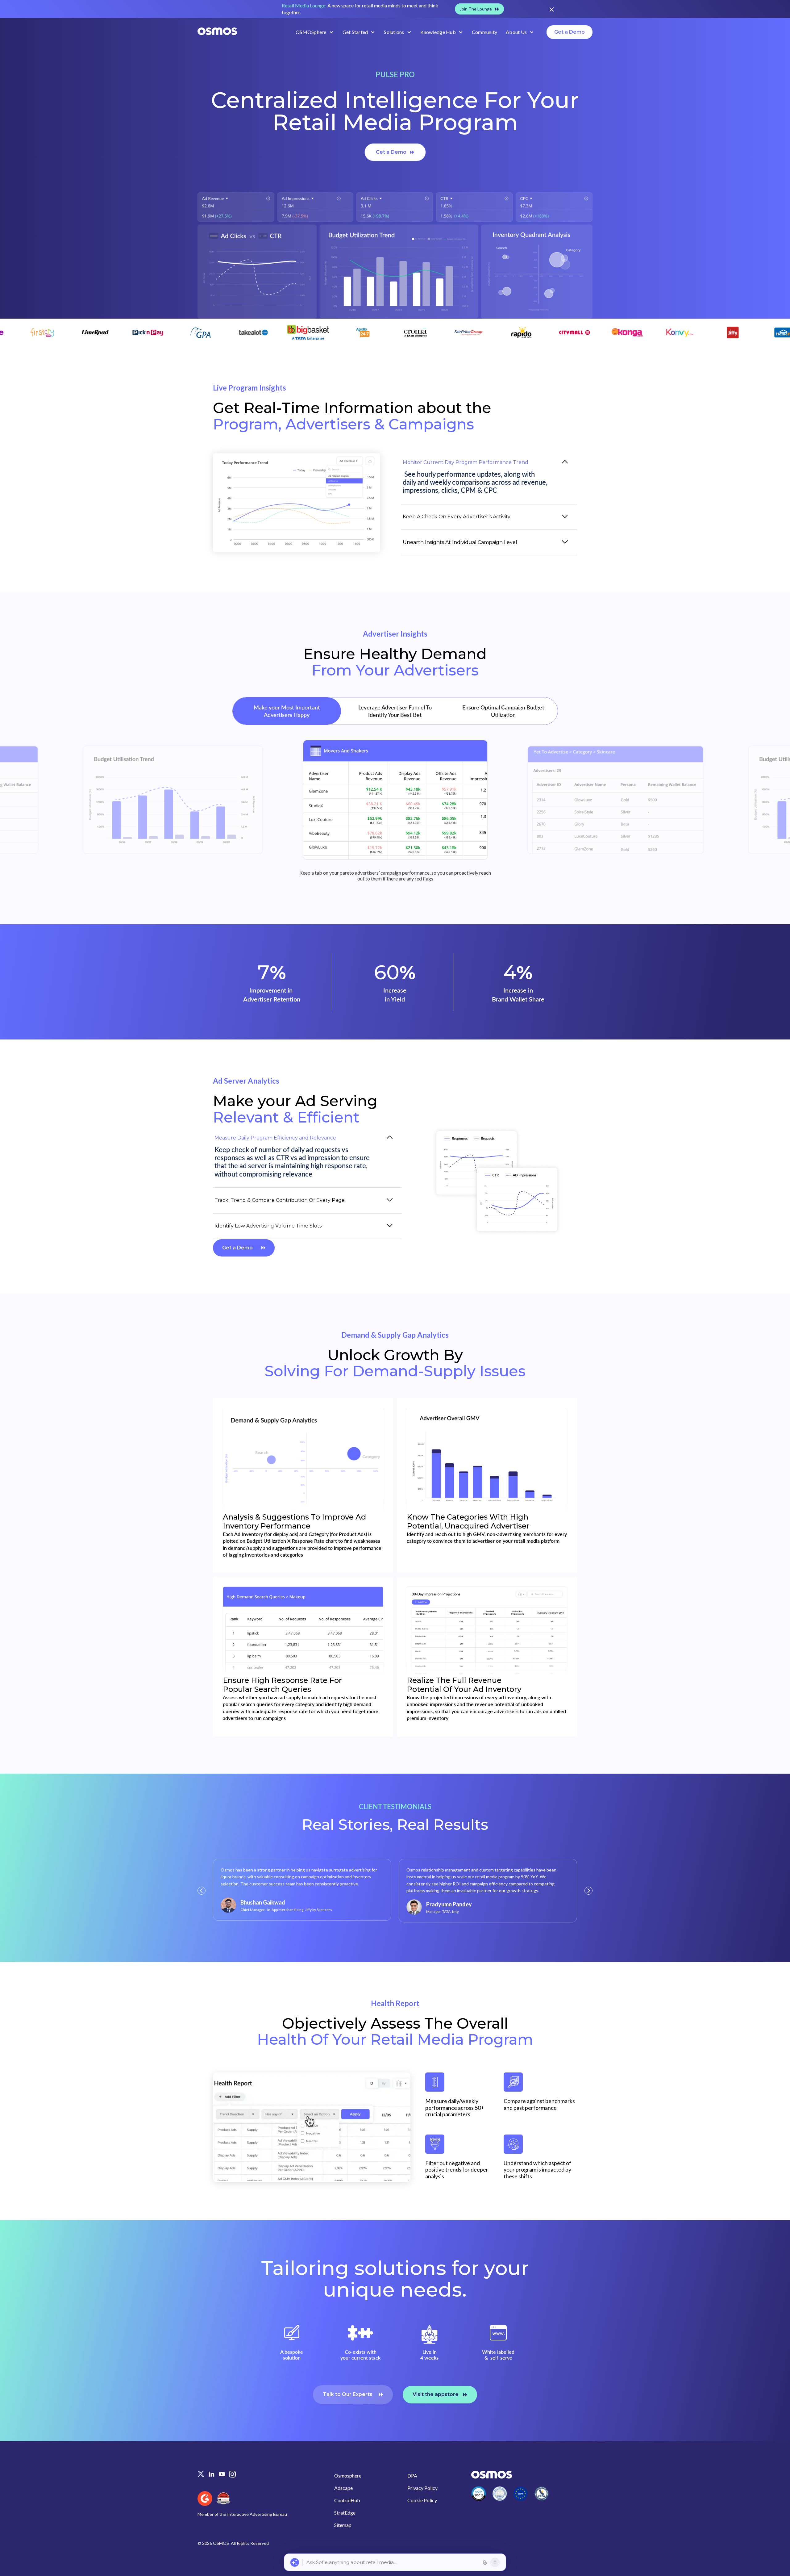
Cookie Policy (422, 2500)
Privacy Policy (422, 2488)
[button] (315, 32)
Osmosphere (348, 2476)
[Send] (495, 2562)
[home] (217, 32)
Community (484, 32)
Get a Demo (570, 32)
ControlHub (347, 2500)
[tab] (489, 477)
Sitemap (343, 2525)
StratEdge (345, 2513)
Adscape (343, 2488)
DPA (412, 2476)
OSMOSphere (311, 32)
